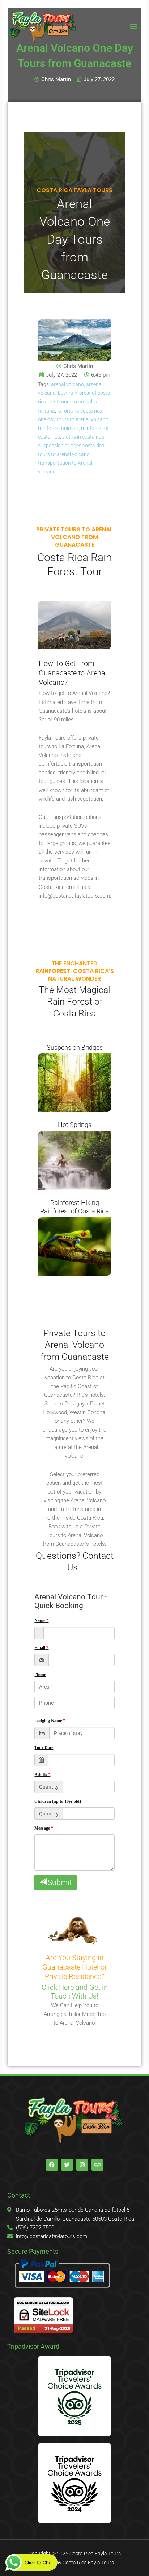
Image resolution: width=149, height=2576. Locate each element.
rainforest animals (58, 428)
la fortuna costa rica (80, 411)
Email (40, 1648)
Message (42, 1828)
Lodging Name (48, 1721)
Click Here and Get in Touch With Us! (75, 1992)
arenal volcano (67, 384)
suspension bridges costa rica (71, 446)
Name (40, 1620)
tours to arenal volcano (64, 454)
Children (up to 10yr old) (58, 1801)
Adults (41, 1774)
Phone (40, 1674)
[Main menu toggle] (133, 26)
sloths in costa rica (83, 437)
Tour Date (44, 1748)
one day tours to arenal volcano (73, 419)
